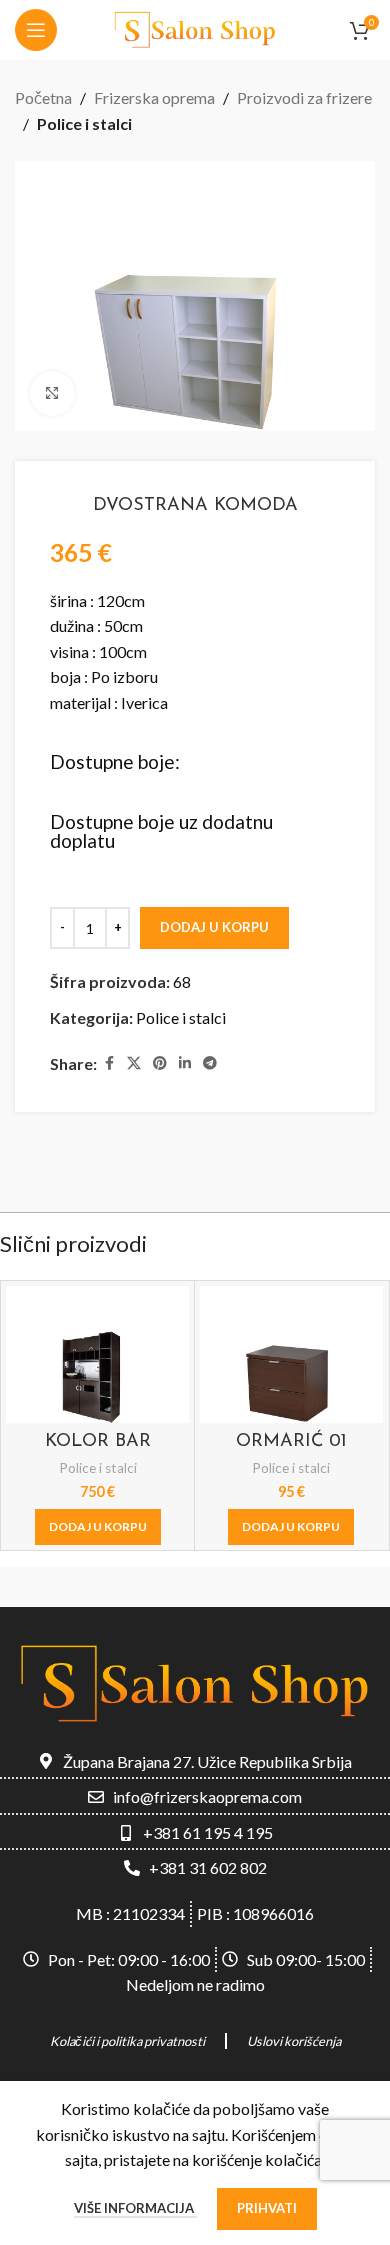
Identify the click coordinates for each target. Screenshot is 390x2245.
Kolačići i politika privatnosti (127, 2041)
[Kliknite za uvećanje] (52, 393)
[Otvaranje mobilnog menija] (36, 30)
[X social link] (134, 1063)
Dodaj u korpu (214, 927)
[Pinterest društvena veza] (160, 1063)
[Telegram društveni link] (210, 1063)
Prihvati (267, 2208)
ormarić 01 (291, 1442)
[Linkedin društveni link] (185, 1063)
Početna (43, 97)
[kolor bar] (97, 1354)
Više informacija (135, 2208)
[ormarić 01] (291, 1354)
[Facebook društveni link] (109, 1063)
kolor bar (98, 1442)
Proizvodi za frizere (304, 97)
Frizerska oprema (154, 97)
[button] (98, 1527)
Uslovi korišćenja (294, 2041)
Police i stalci (84, 123)
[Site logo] (195, 27)
